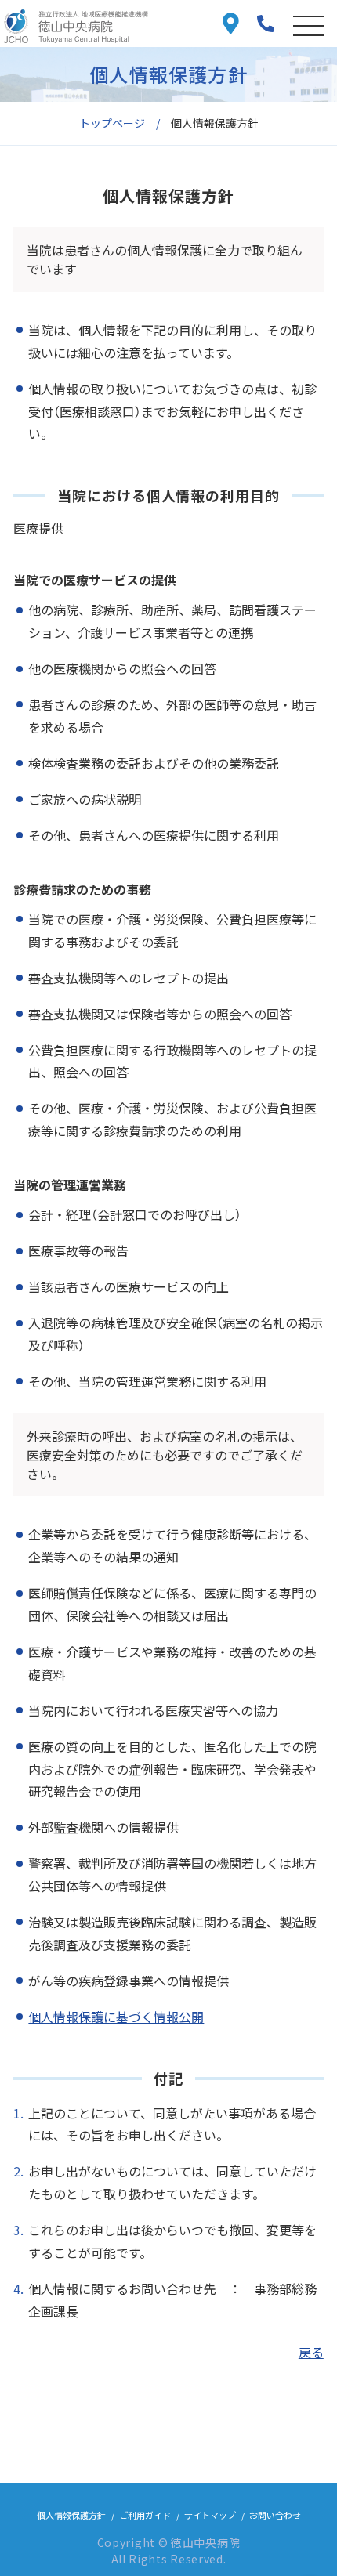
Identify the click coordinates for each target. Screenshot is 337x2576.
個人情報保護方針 (71, 2515)
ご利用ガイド (145, 2515)
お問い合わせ (275, 2515)
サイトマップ (210, 2515)
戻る (311, 2352)
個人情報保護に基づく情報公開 (116, 2017)
